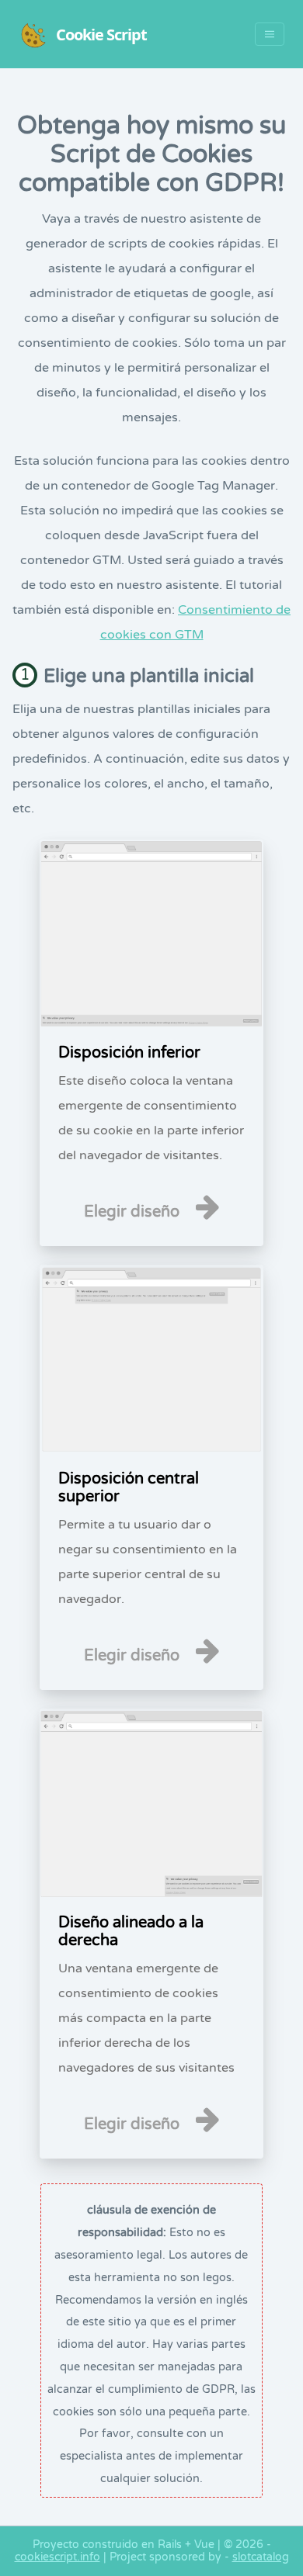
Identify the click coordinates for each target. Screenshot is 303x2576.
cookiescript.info (57, 2557)
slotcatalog (261, 2557)
